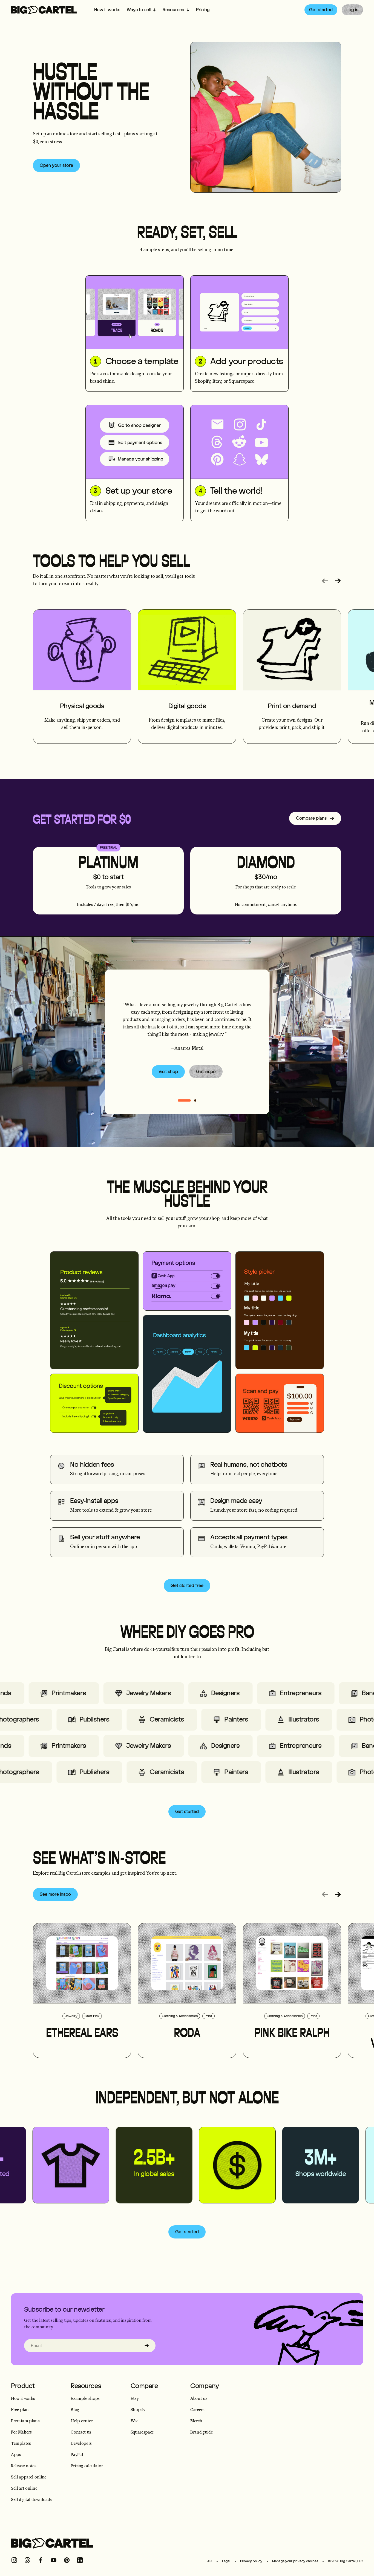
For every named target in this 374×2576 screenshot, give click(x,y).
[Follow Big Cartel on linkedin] (80, 2560)
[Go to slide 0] (184, 1100)
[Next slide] (338, 581)
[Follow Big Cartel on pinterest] (67, 2560)
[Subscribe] (147, 2346)
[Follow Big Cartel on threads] (27, 2560)
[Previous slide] (325, 581)
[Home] (44, 10)
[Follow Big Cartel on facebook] (41, 2560)
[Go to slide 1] (195, 1100)
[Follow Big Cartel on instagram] (14, 2560)
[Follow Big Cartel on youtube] (54, 2560)
